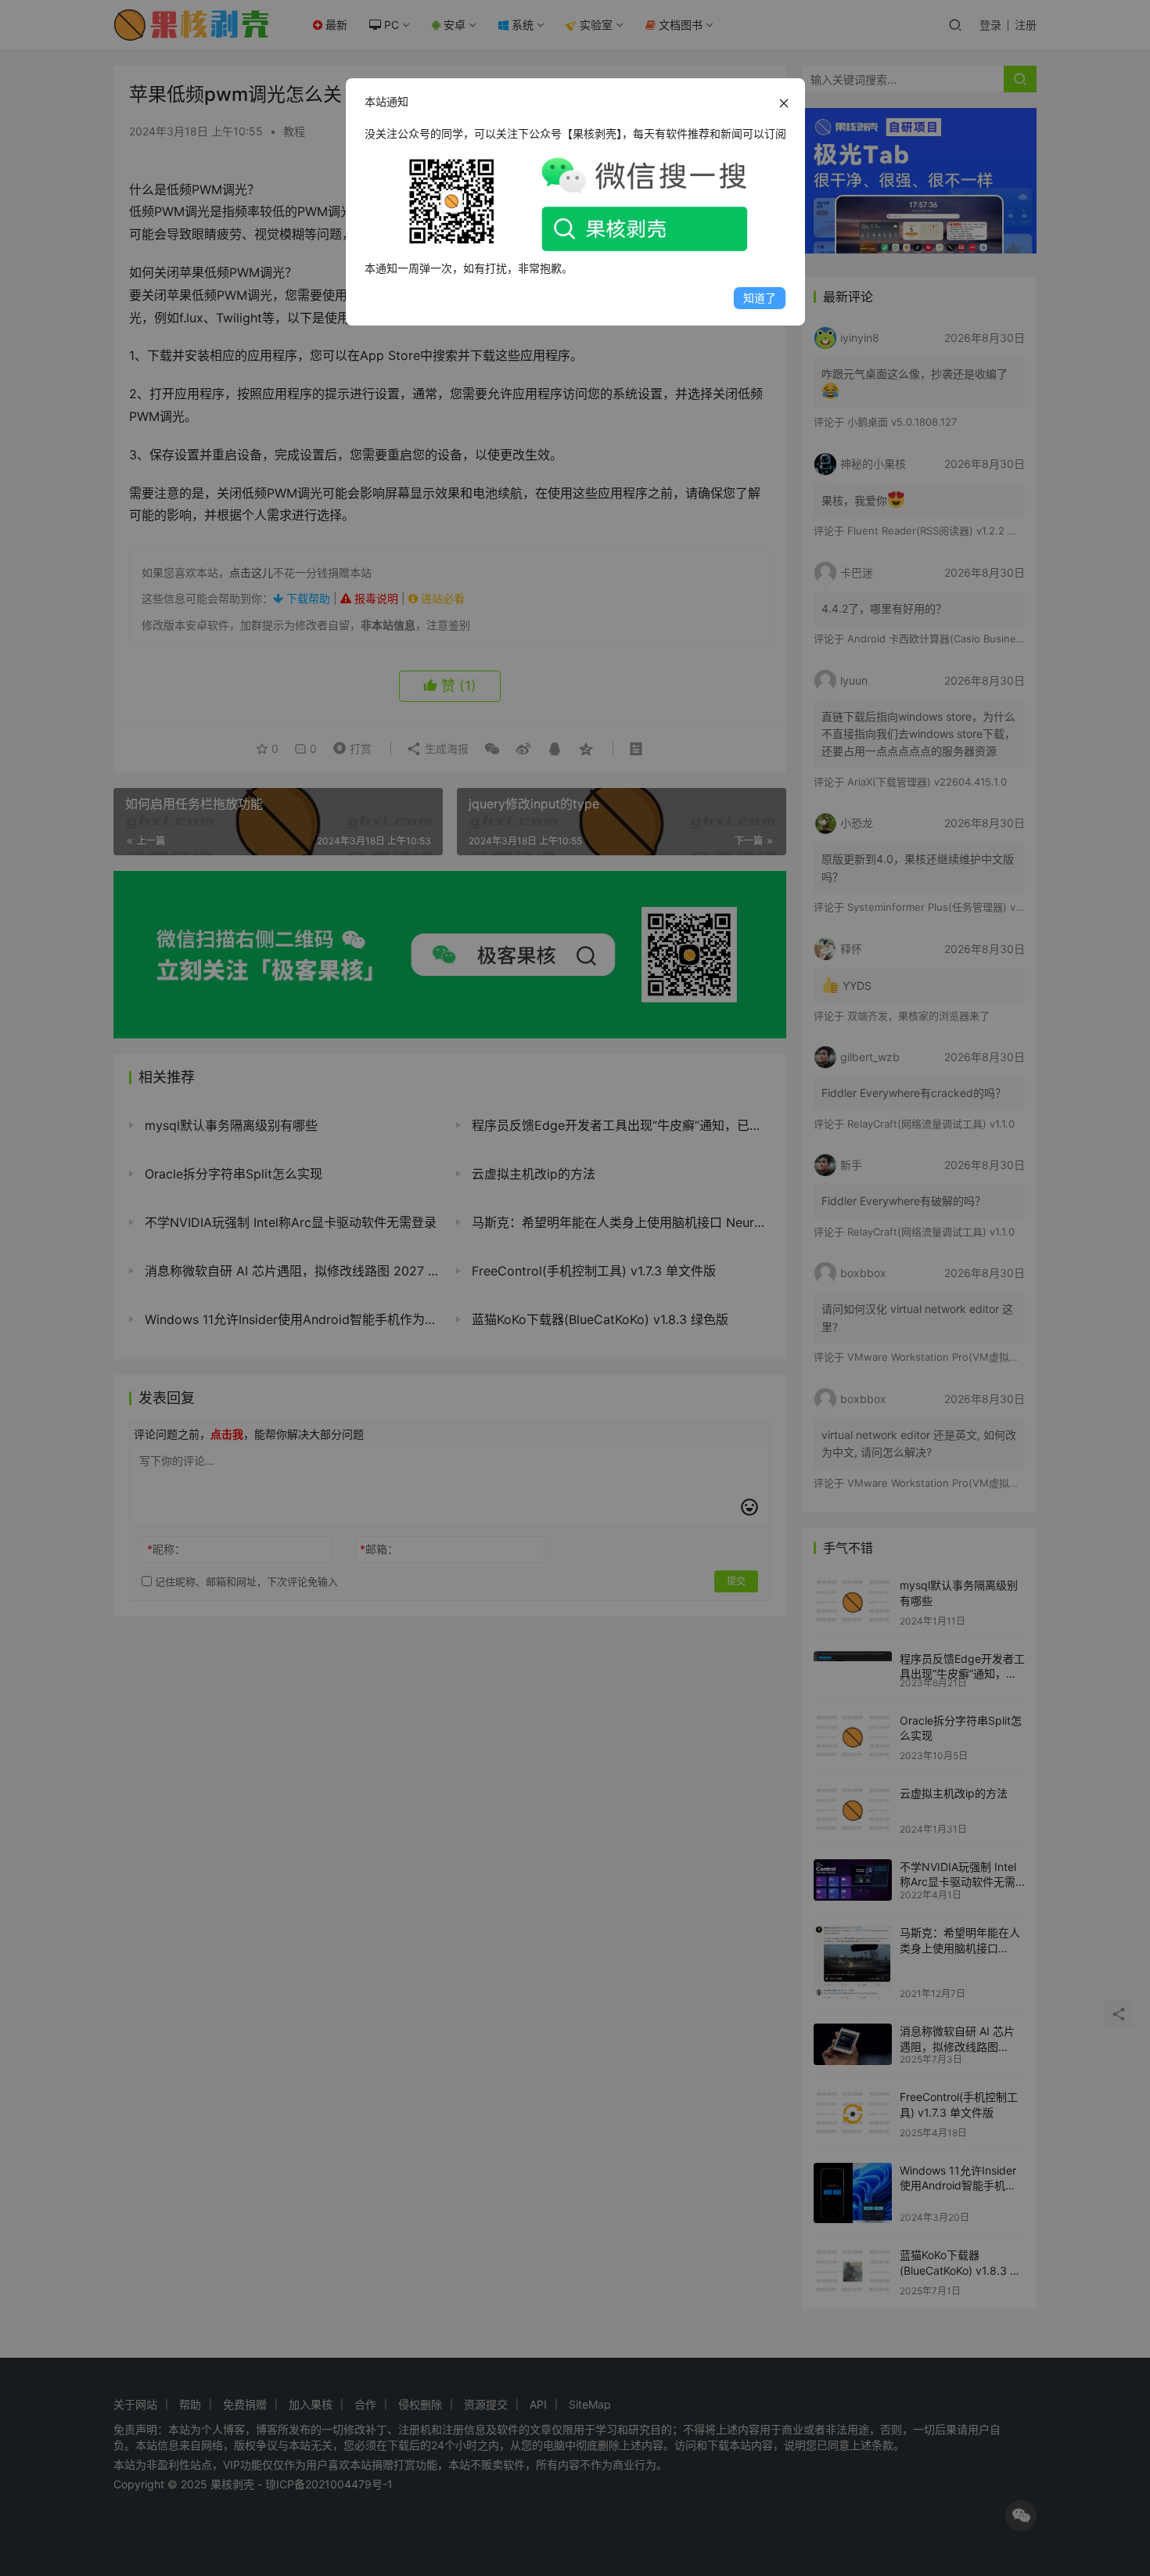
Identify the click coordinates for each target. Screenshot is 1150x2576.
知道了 (760, 298)
